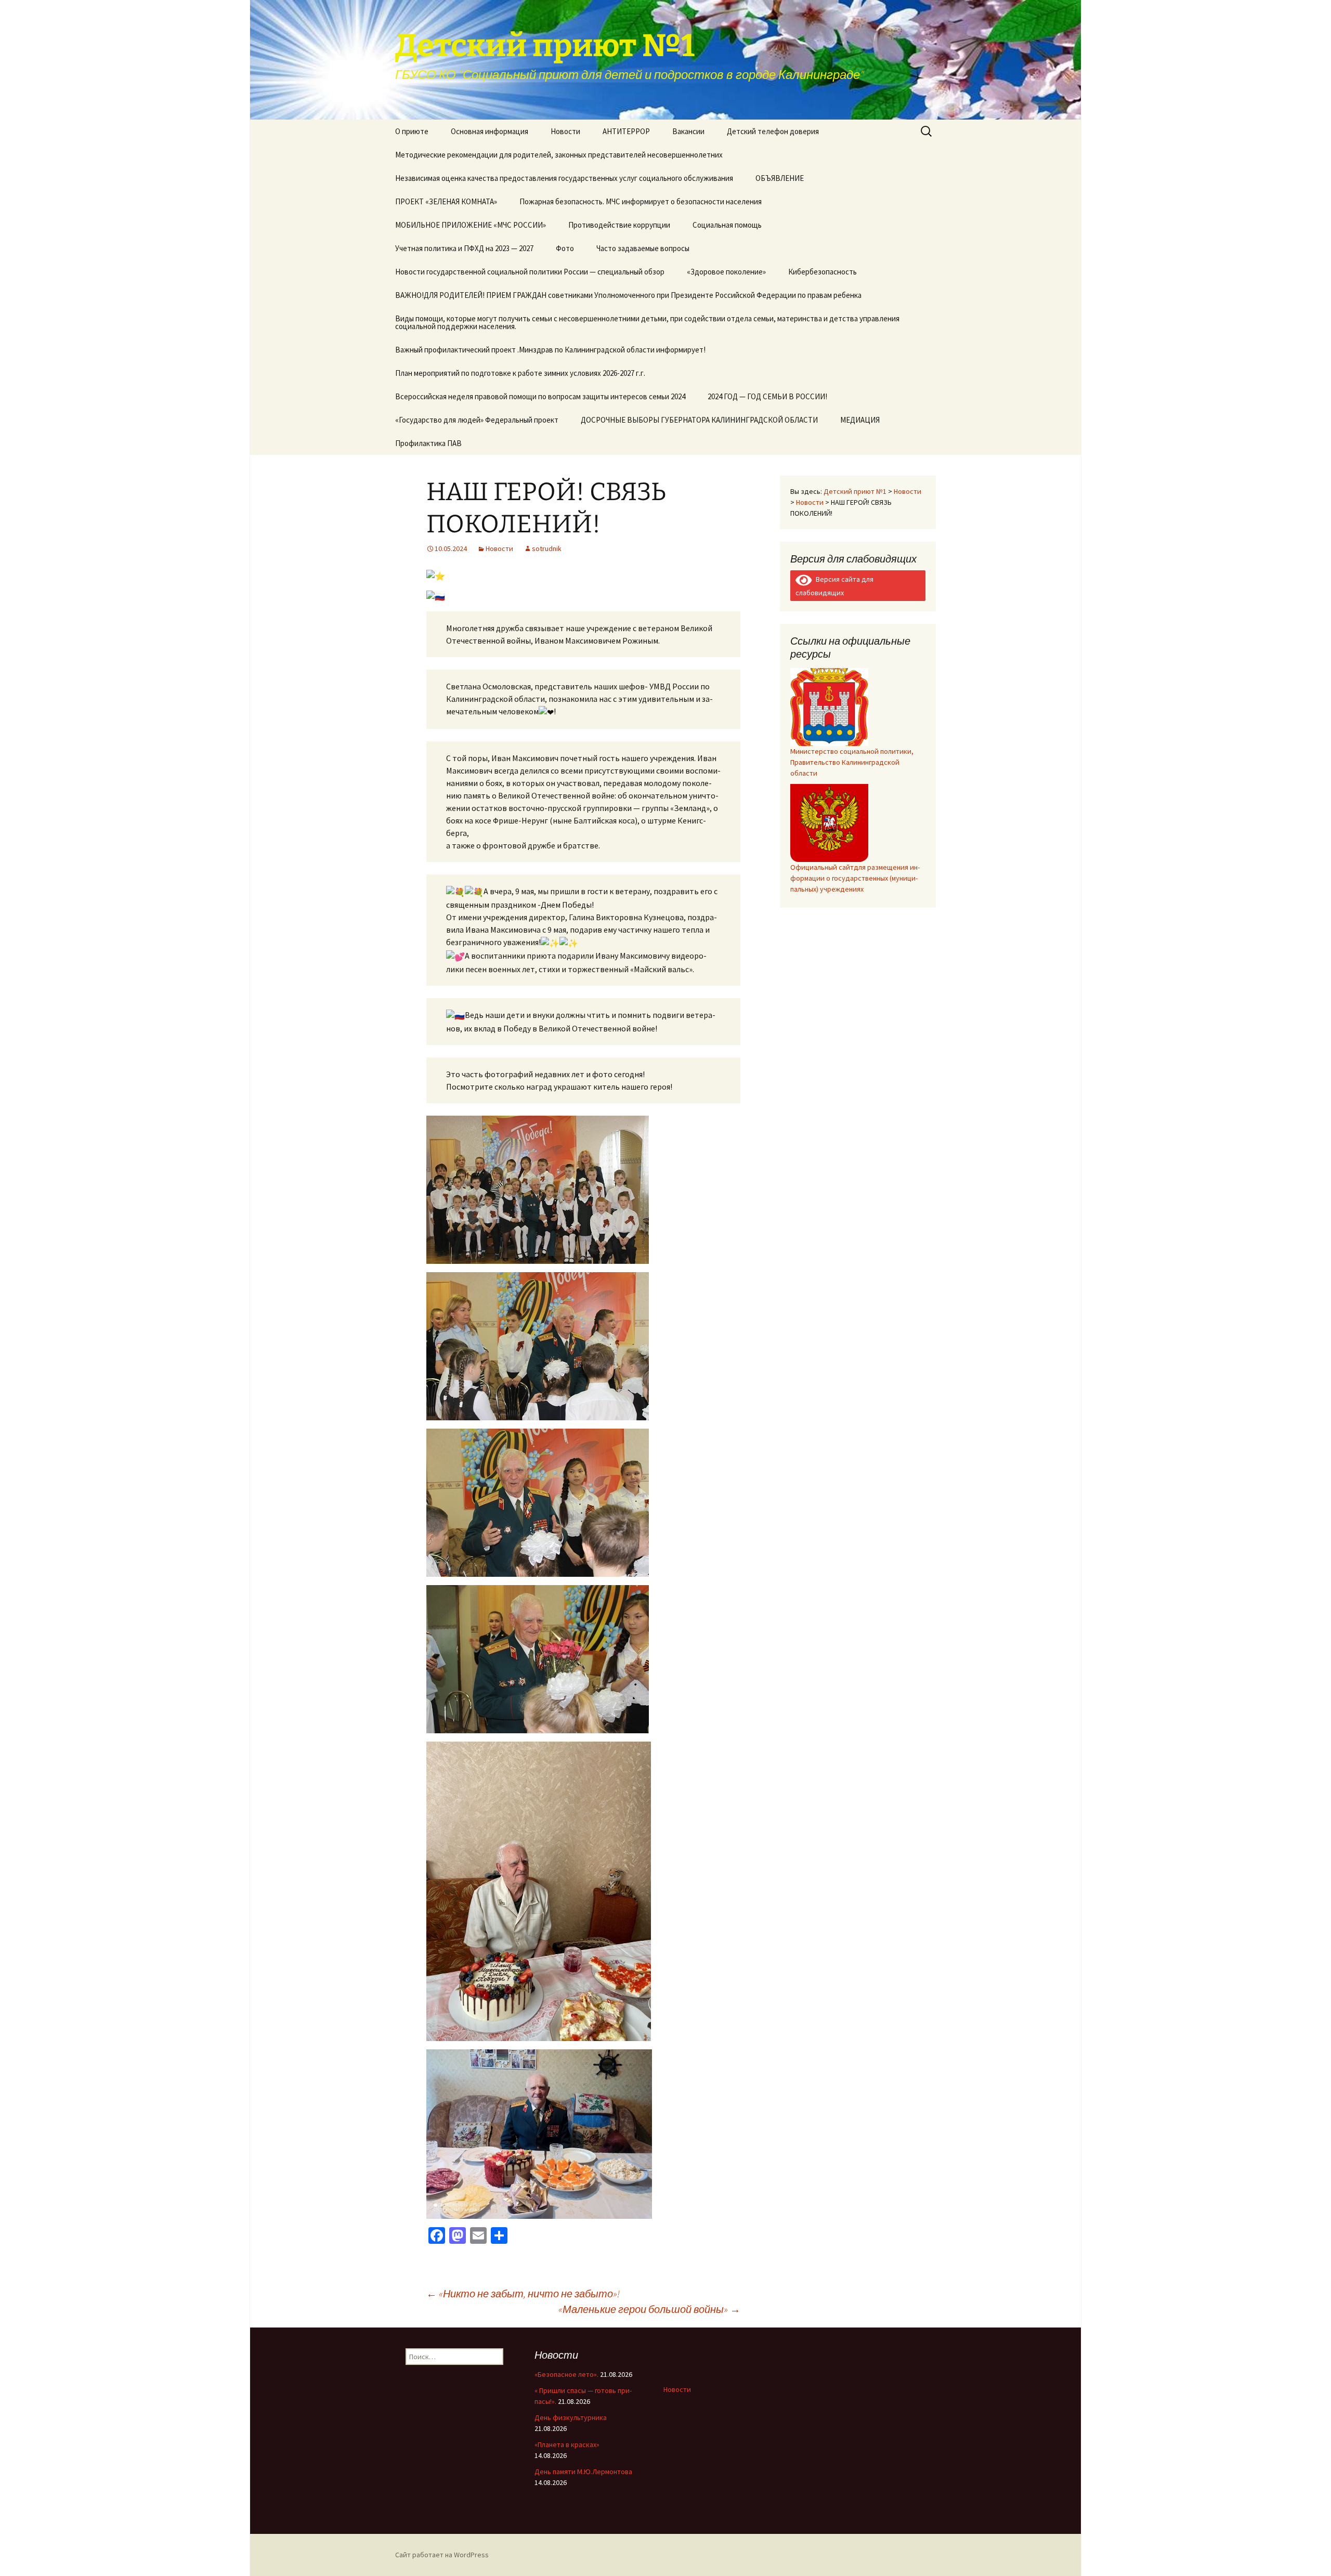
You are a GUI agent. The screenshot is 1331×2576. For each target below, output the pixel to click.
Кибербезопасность (823, 272)
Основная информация (490, 131)
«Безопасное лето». (566, 2374)
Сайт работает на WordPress (442, 2555)
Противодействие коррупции (619, 225)
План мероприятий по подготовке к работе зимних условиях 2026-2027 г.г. (520, 373)
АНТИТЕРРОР (626, 131)
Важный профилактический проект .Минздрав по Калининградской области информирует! (550, 350)
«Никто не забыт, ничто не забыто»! (523, 2293)
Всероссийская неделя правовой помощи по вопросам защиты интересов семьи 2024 (540, 396)
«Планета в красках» (567, 2444)
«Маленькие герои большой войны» (649, 2309)
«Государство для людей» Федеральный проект (477, 420)
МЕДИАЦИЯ (860, 420)
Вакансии (688, 131)
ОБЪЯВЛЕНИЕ (780, 178)
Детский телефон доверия (773, 131)
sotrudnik (547, 548)
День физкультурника (571, 2417)
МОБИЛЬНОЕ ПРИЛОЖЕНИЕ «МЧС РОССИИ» (471, 225)
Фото (565, 248)
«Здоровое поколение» (726, 272)
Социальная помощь (727, 225)
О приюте (412, 131)
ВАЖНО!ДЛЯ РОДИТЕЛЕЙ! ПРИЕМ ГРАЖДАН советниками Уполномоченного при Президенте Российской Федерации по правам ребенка (628, 295)
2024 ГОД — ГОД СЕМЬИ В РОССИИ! (767, 396)
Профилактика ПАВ (428, 443)
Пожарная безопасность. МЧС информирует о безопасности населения (641, 201)
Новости (565, 131)
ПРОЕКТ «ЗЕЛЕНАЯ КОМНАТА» (446, 201)
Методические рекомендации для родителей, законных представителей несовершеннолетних (559, 155)
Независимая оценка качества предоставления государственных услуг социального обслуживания (564, 178)
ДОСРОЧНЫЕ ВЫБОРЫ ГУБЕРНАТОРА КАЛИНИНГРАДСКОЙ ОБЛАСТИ (699, 420)
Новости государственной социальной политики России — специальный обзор (530, 272)
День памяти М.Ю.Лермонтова (583, 2472)
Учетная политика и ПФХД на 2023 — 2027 (464, 248)
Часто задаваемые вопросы (643, 248)
